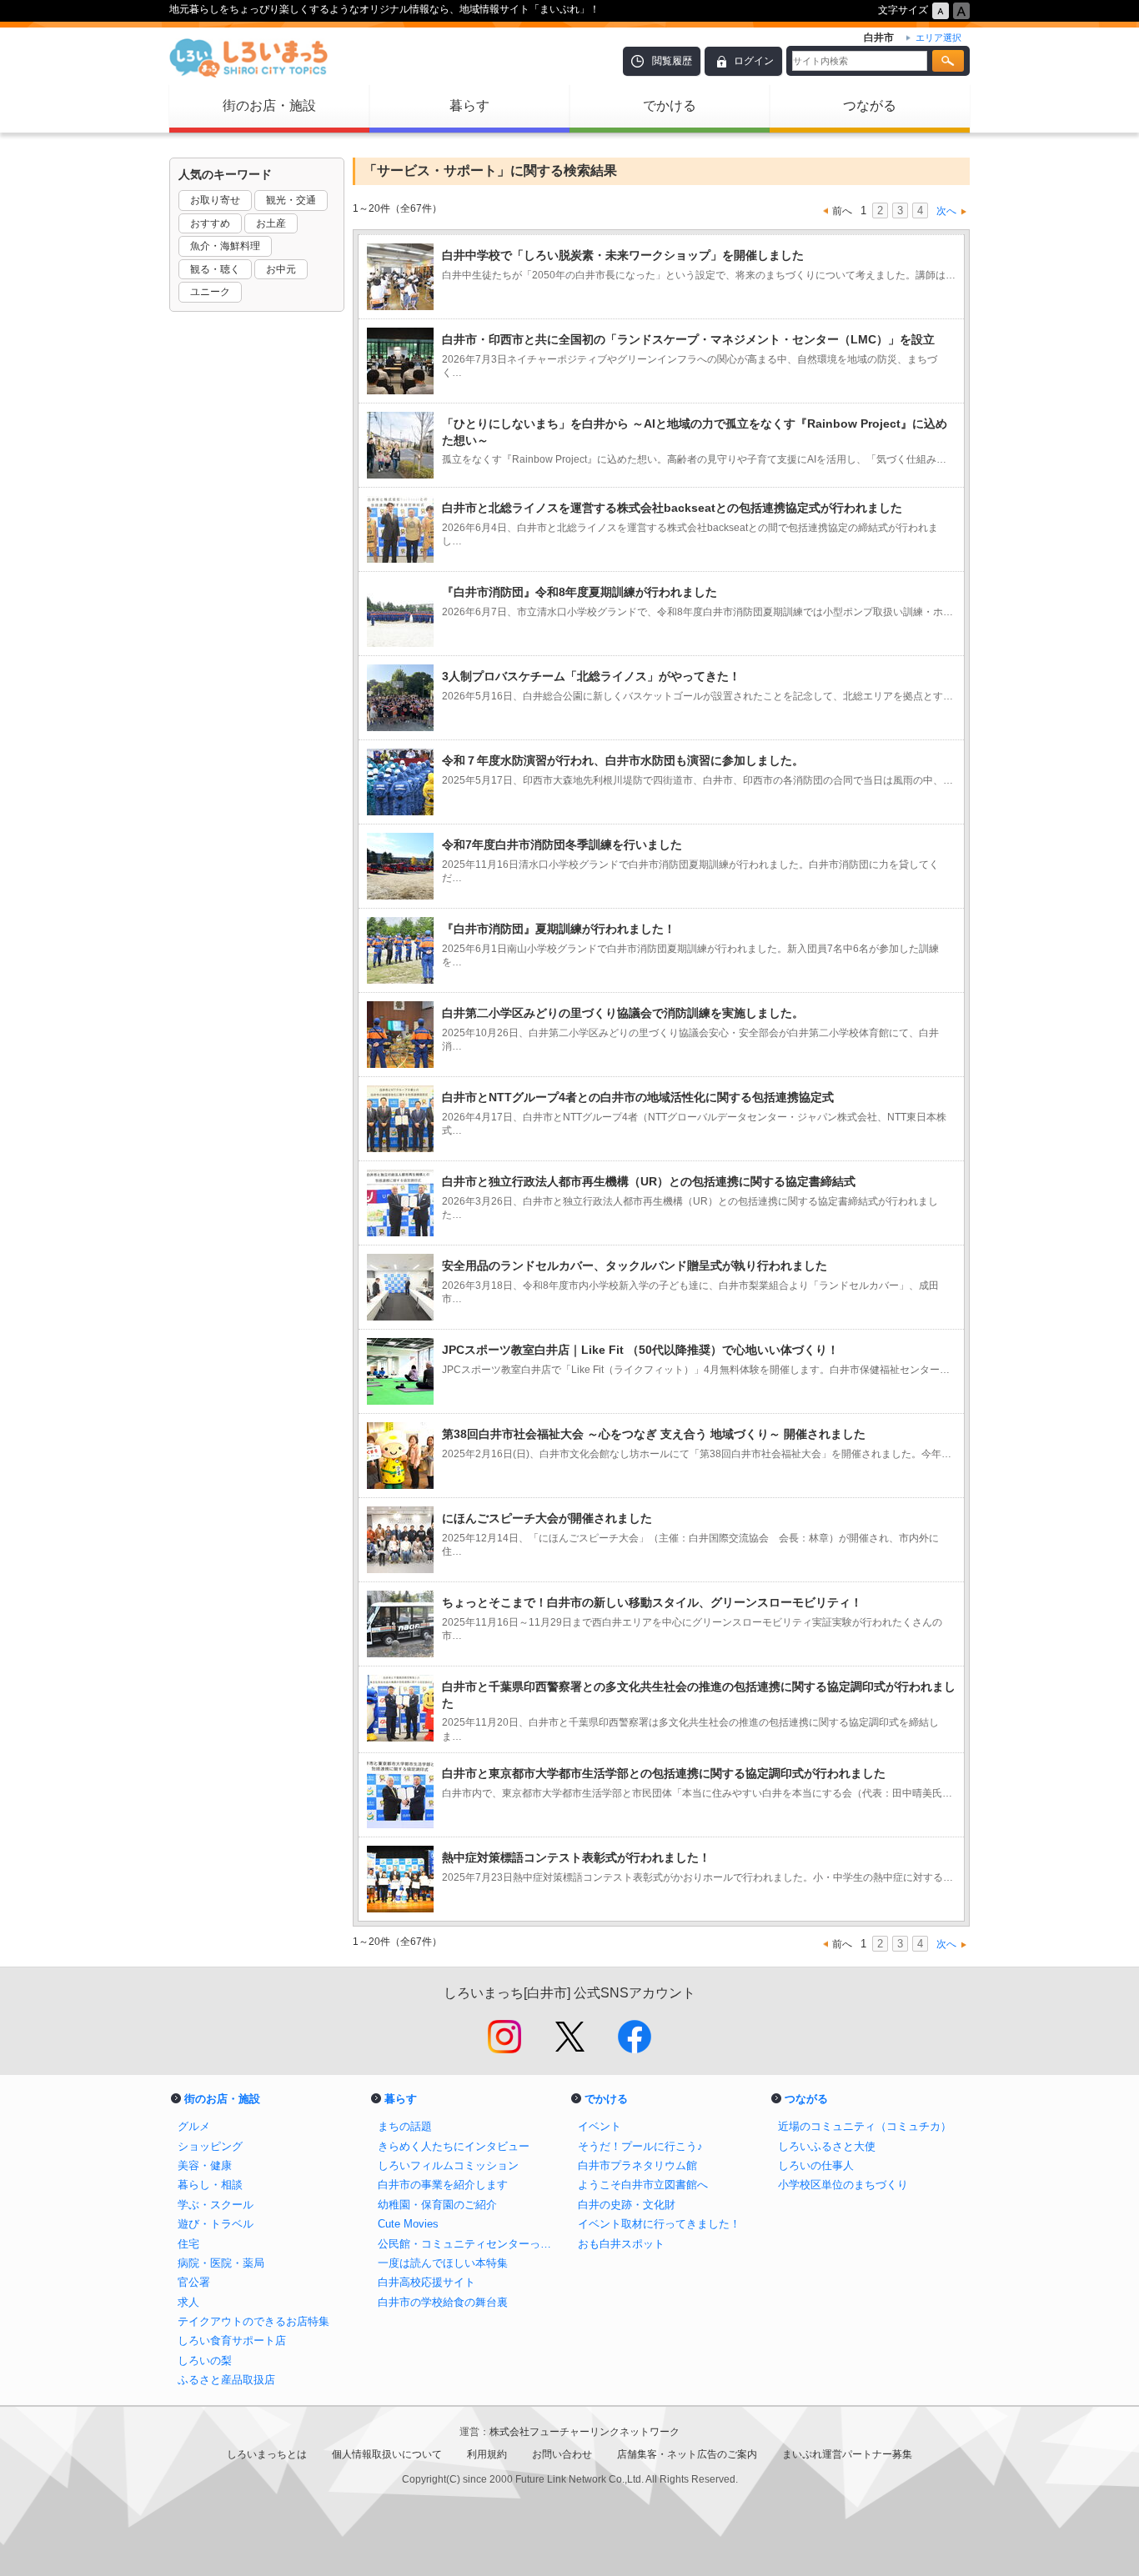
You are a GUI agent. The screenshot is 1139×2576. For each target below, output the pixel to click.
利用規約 (487, 2454)
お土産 (271, 223)
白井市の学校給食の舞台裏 (443, 2302)
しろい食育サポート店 (232, 2340)
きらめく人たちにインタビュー (454, 2146)
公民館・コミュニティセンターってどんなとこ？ (469, 2244)
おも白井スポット (621, 2244)
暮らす (469, 105)
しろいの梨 (205, 2360)
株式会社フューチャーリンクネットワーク (585, 2432)
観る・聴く (215, 269)
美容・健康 (205, 2165)
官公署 (194, 2282)
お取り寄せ (215, 200)
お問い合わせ (562, 2454)
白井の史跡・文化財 (627, 2205)
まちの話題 (405, 2126)
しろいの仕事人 (816, 2165)
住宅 (188, 2244)
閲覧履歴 (672, 61)
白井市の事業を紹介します (443, 2185)
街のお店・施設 (269, 105)
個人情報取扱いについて (387, 2454)
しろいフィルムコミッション (448, 2165)
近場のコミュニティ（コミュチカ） (865, 2126)
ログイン (754, 61)
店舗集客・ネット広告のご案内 (687, 2454)
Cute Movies (408, 2224)
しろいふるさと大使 (827, 2146)
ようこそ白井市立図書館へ (643, 2185)
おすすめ (210, 223)
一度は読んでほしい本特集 (443, 2263)
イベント (600, 2126)
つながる (870, 105)
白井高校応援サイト (426, 2282)
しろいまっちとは (267, 2454)
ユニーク (210, 292)
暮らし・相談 (210, 2185)
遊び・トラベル (216, 2224)
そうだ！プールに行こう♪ (640, 2146)
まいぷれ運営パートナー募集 (847, 2454)
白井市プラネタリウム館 (637, 2165)
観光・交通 (291, 200)
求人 (188, 2302)
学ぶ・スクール (216, 2205)
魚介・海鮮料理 (225, 246)
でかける (670, 105)
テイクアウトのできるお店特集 (253, 2321)
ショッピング (210, 2146)
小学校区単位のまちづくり (843, 2185)
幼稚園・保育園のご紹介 (437, 2205)
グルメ (194, 2126)
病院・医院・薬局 (221, 2263)
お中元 (281, 269)
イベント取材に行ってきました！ (659, 2224)
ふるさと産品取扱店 (226, 2380)
